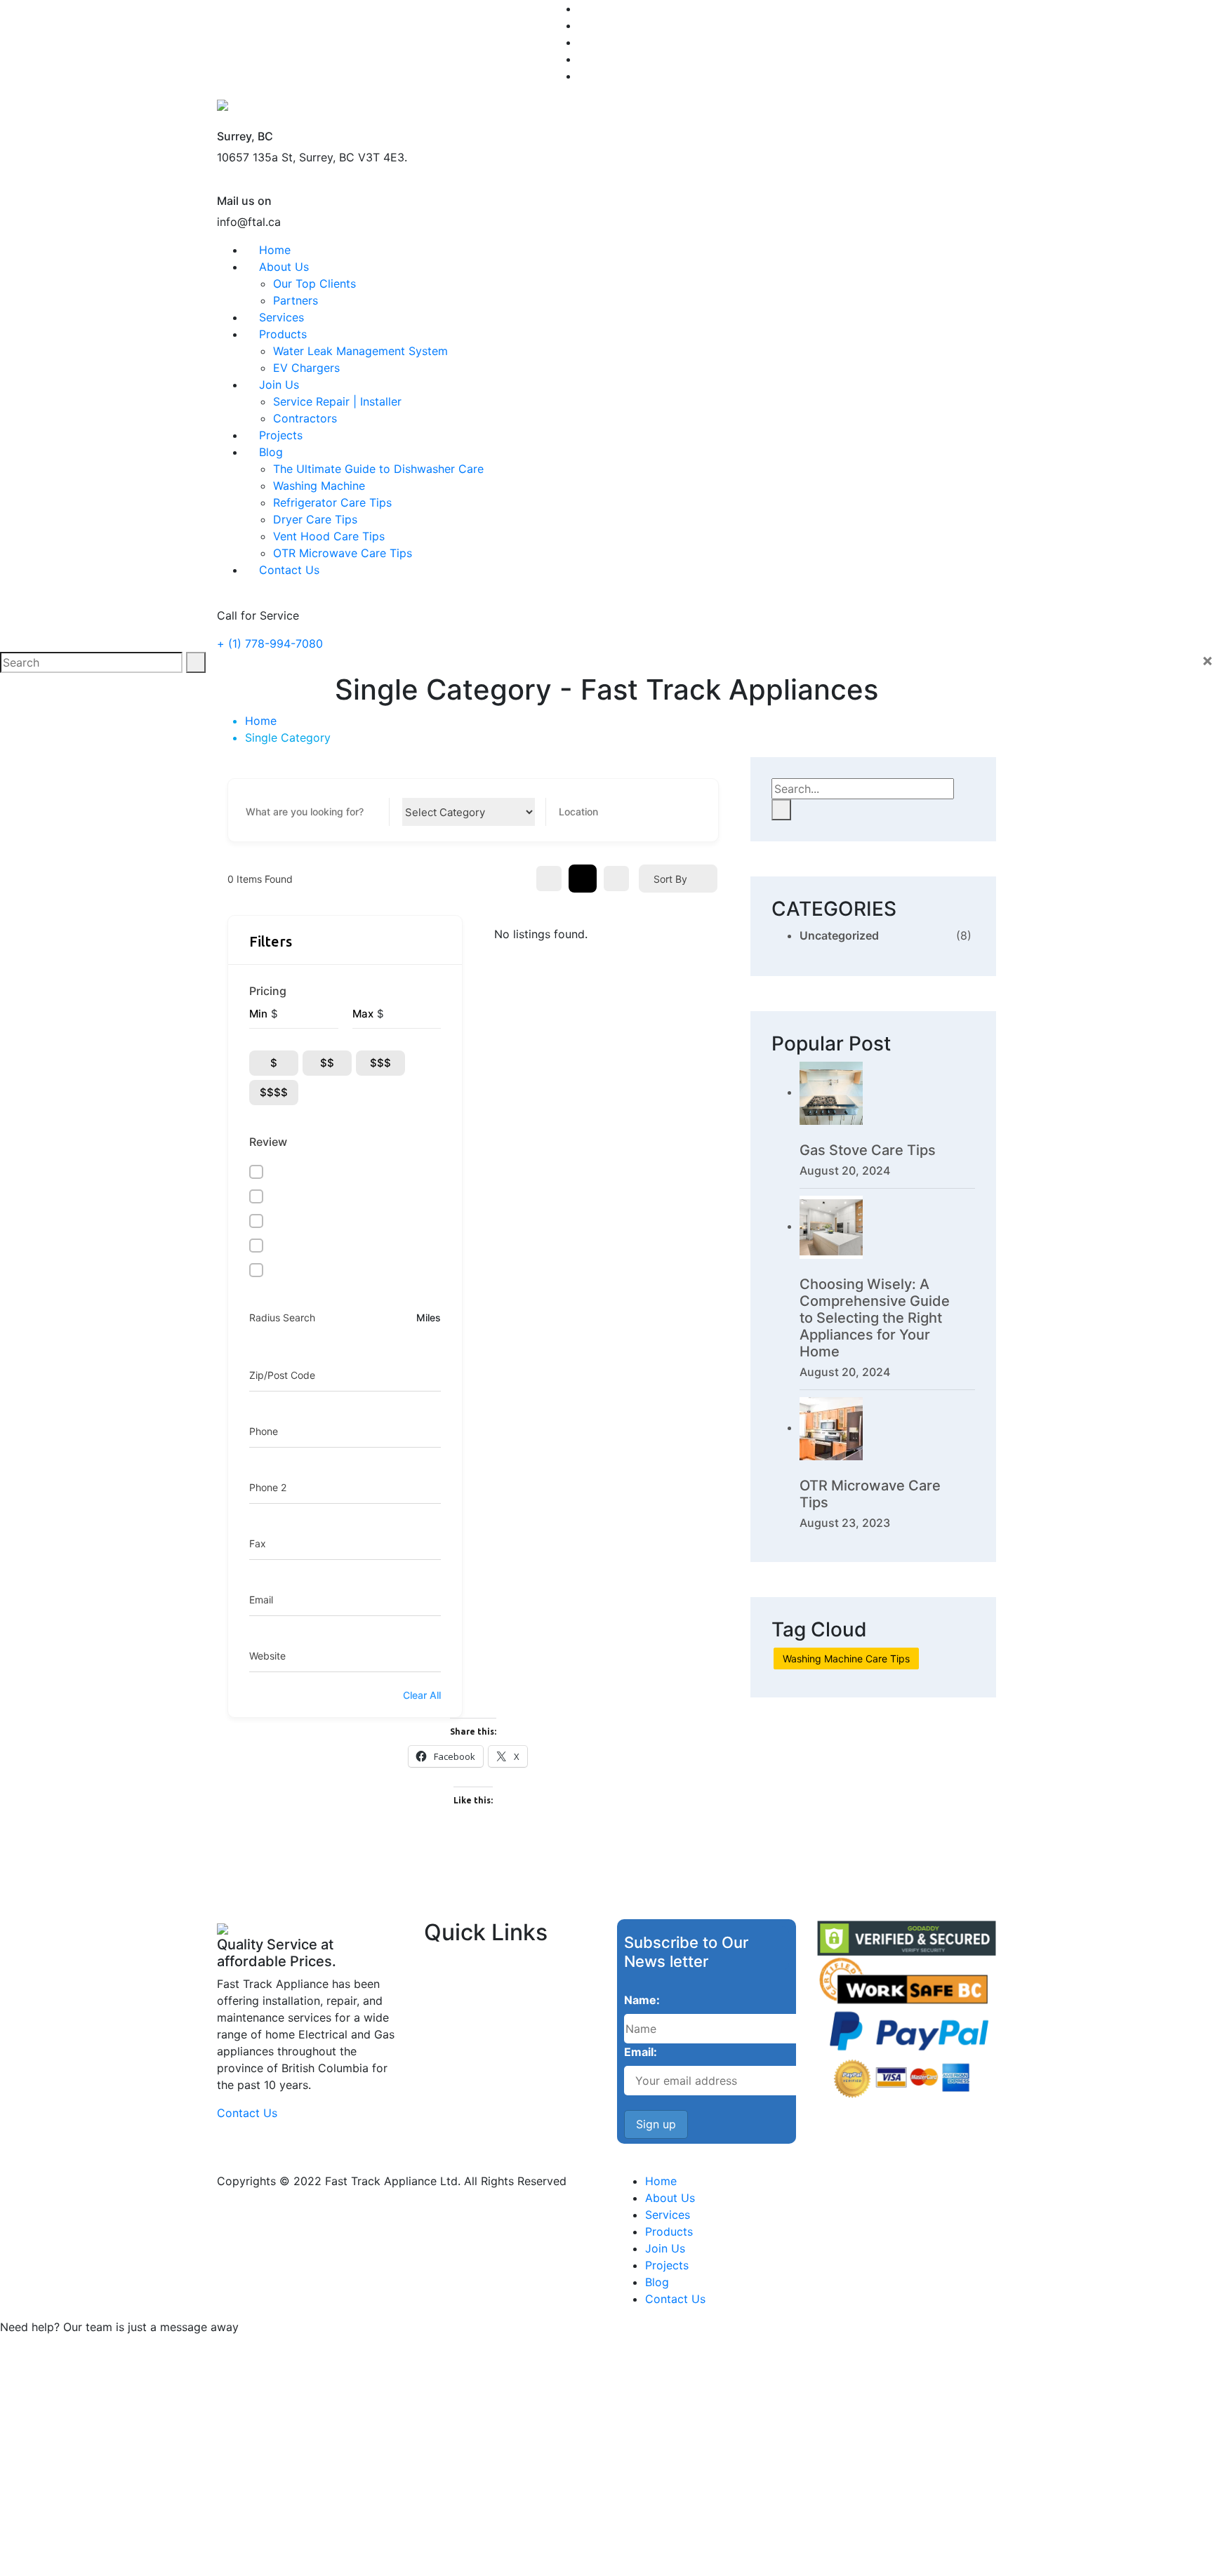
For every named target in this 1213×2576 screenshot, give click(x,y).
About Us (284, 267)
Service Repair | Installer (337, 401)
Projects (281, 435)
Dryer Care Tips (315, 519)
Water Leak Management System (360, 351)
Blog (271, 452)
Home (275, 250)
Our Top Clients (314, 283)
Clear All (422, 1695)
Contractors (305, 418)
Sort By (670, 879)
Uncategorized (839, 935)
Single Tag (482, 2433)
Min (258, 1014)
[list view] (583, 879)
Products (283, 334)
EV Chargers (306, 368)
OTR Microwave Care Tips (343, 553)
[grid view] (549, 879)
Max (363, 1014)
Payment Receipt (498, 2534)
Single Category (496, 2383)
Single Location (494, 2408)
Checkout (479, 2509)
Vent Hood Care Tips (329, 536)
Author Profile (490, 2458)
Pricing (268, 991)
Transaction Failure (503, 2560)
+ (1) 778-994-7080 (270, 643)
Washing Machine (319, 486)
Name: (642, 2000)
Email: (641, 2052)
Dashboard (483, 2484)
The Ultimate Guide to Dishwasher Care (378, 469)
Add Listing (483, 2332)
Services (281, 317)
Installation (483, 2061)
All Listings (483, 2357)
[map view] (616, 879)
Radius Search (282, 1317)
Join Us (279, 385)
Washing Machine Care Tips (846, 1659)
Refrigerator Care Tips (332, 502)
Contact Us (289, 570)
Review (268, 1142)
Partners (296, 300)
